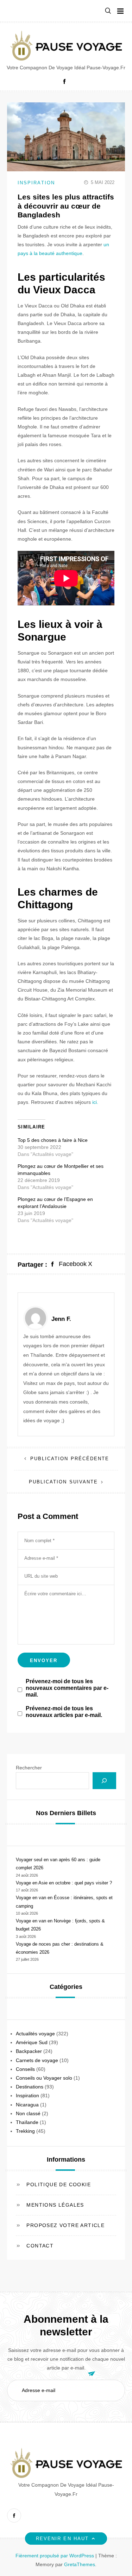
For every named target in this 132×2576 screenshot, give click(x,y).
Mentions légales (55, 2205)
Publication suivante (64, 1482)
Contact (40, 2246)
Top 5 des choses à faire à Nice (53, 1140)
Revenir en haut (62, 2539)
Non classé (28, 2113)
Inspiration (36, 183)
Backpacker (29, 2051)
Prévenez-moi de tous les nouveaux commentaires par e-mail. (67, 1688)
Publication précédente (70, 1459)
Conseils (25, 2069)
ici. (96, 1102)
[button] (108, 11)
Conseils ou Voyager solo (44, 2078)
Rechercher (29, 1768)
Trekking (25, 2131)
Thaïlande (27, 2122)
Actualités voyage (35, 2034)
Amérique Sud (32, 2042)
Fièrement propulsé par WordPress (55, 2556)
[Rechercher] (104, 1781)
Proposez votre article (65, 2225)
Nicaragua (27, 2105)
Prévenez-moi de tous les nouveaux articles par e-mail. (64, 1712)
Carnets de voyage (37, 2060)
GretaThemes (80, 2564)
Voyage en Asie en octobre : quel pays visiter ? (64, 1883)
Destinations (30, 2087)
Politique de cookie (59, 2184)
